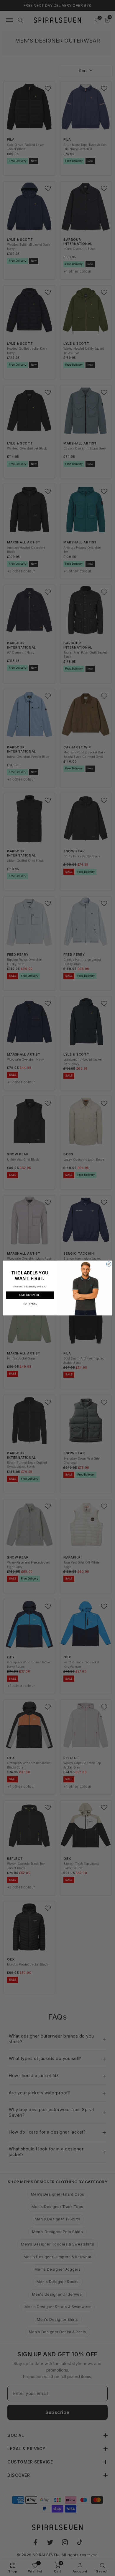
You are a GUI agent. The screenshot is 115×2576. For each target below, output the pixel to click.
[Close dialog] (109, 1264)
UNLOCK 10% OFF (30, 1295)
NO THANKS (30, 1304)
